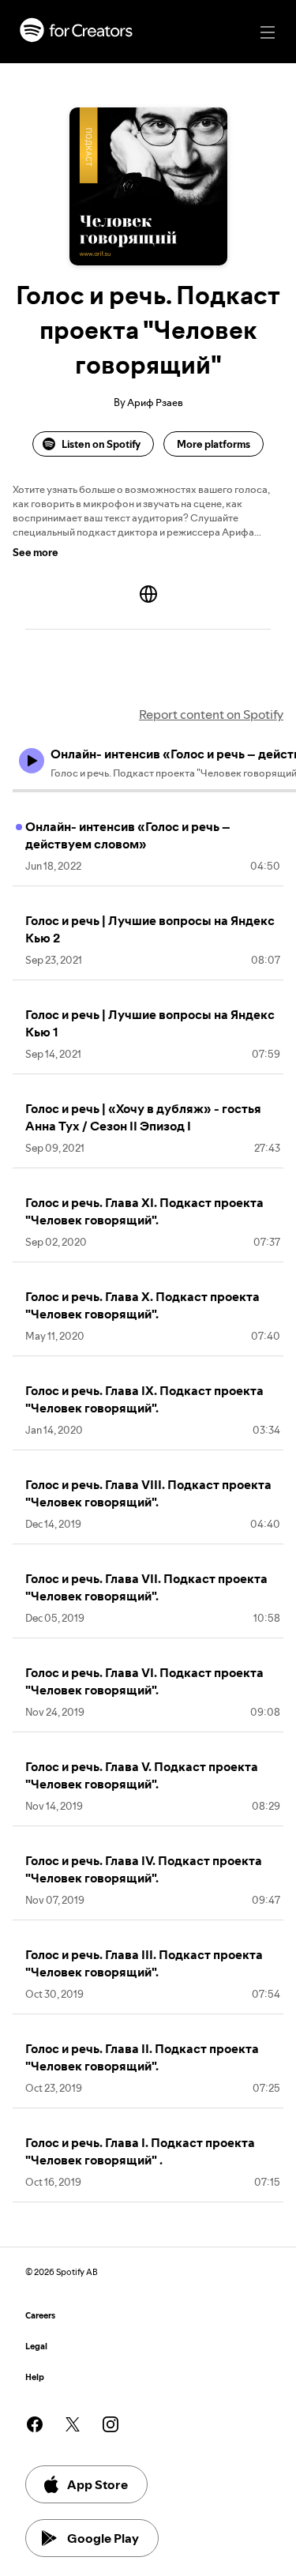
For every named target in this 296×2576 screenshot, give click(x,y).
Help (35, 2377)
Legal (36, 2347)
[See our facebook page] (35, 2424)
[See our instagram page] (111, 2424)
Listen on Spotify (101, 444)
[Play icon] (32, 761)
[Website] (148, 594)
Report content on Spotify (211, 714)
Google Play (103, 2538)
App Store (97, 2484)
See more (36, 552)
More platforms (214, 444)
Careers (40, 2316)
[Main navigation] (268, 32)
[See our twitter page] (73, 2424)
